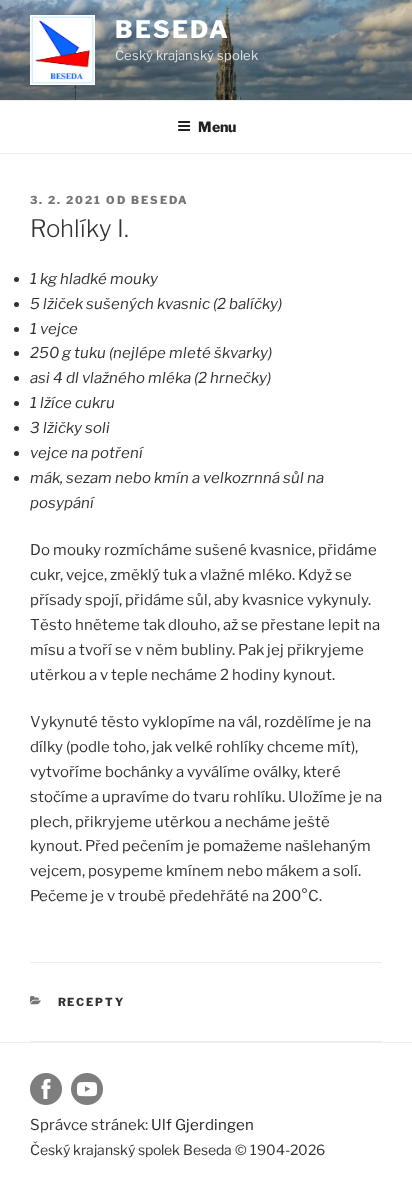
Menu (217, 126)
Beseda (172, 29)
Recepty (92, 1002)
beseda (160, 200)
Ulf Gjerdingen (202, 1125)
